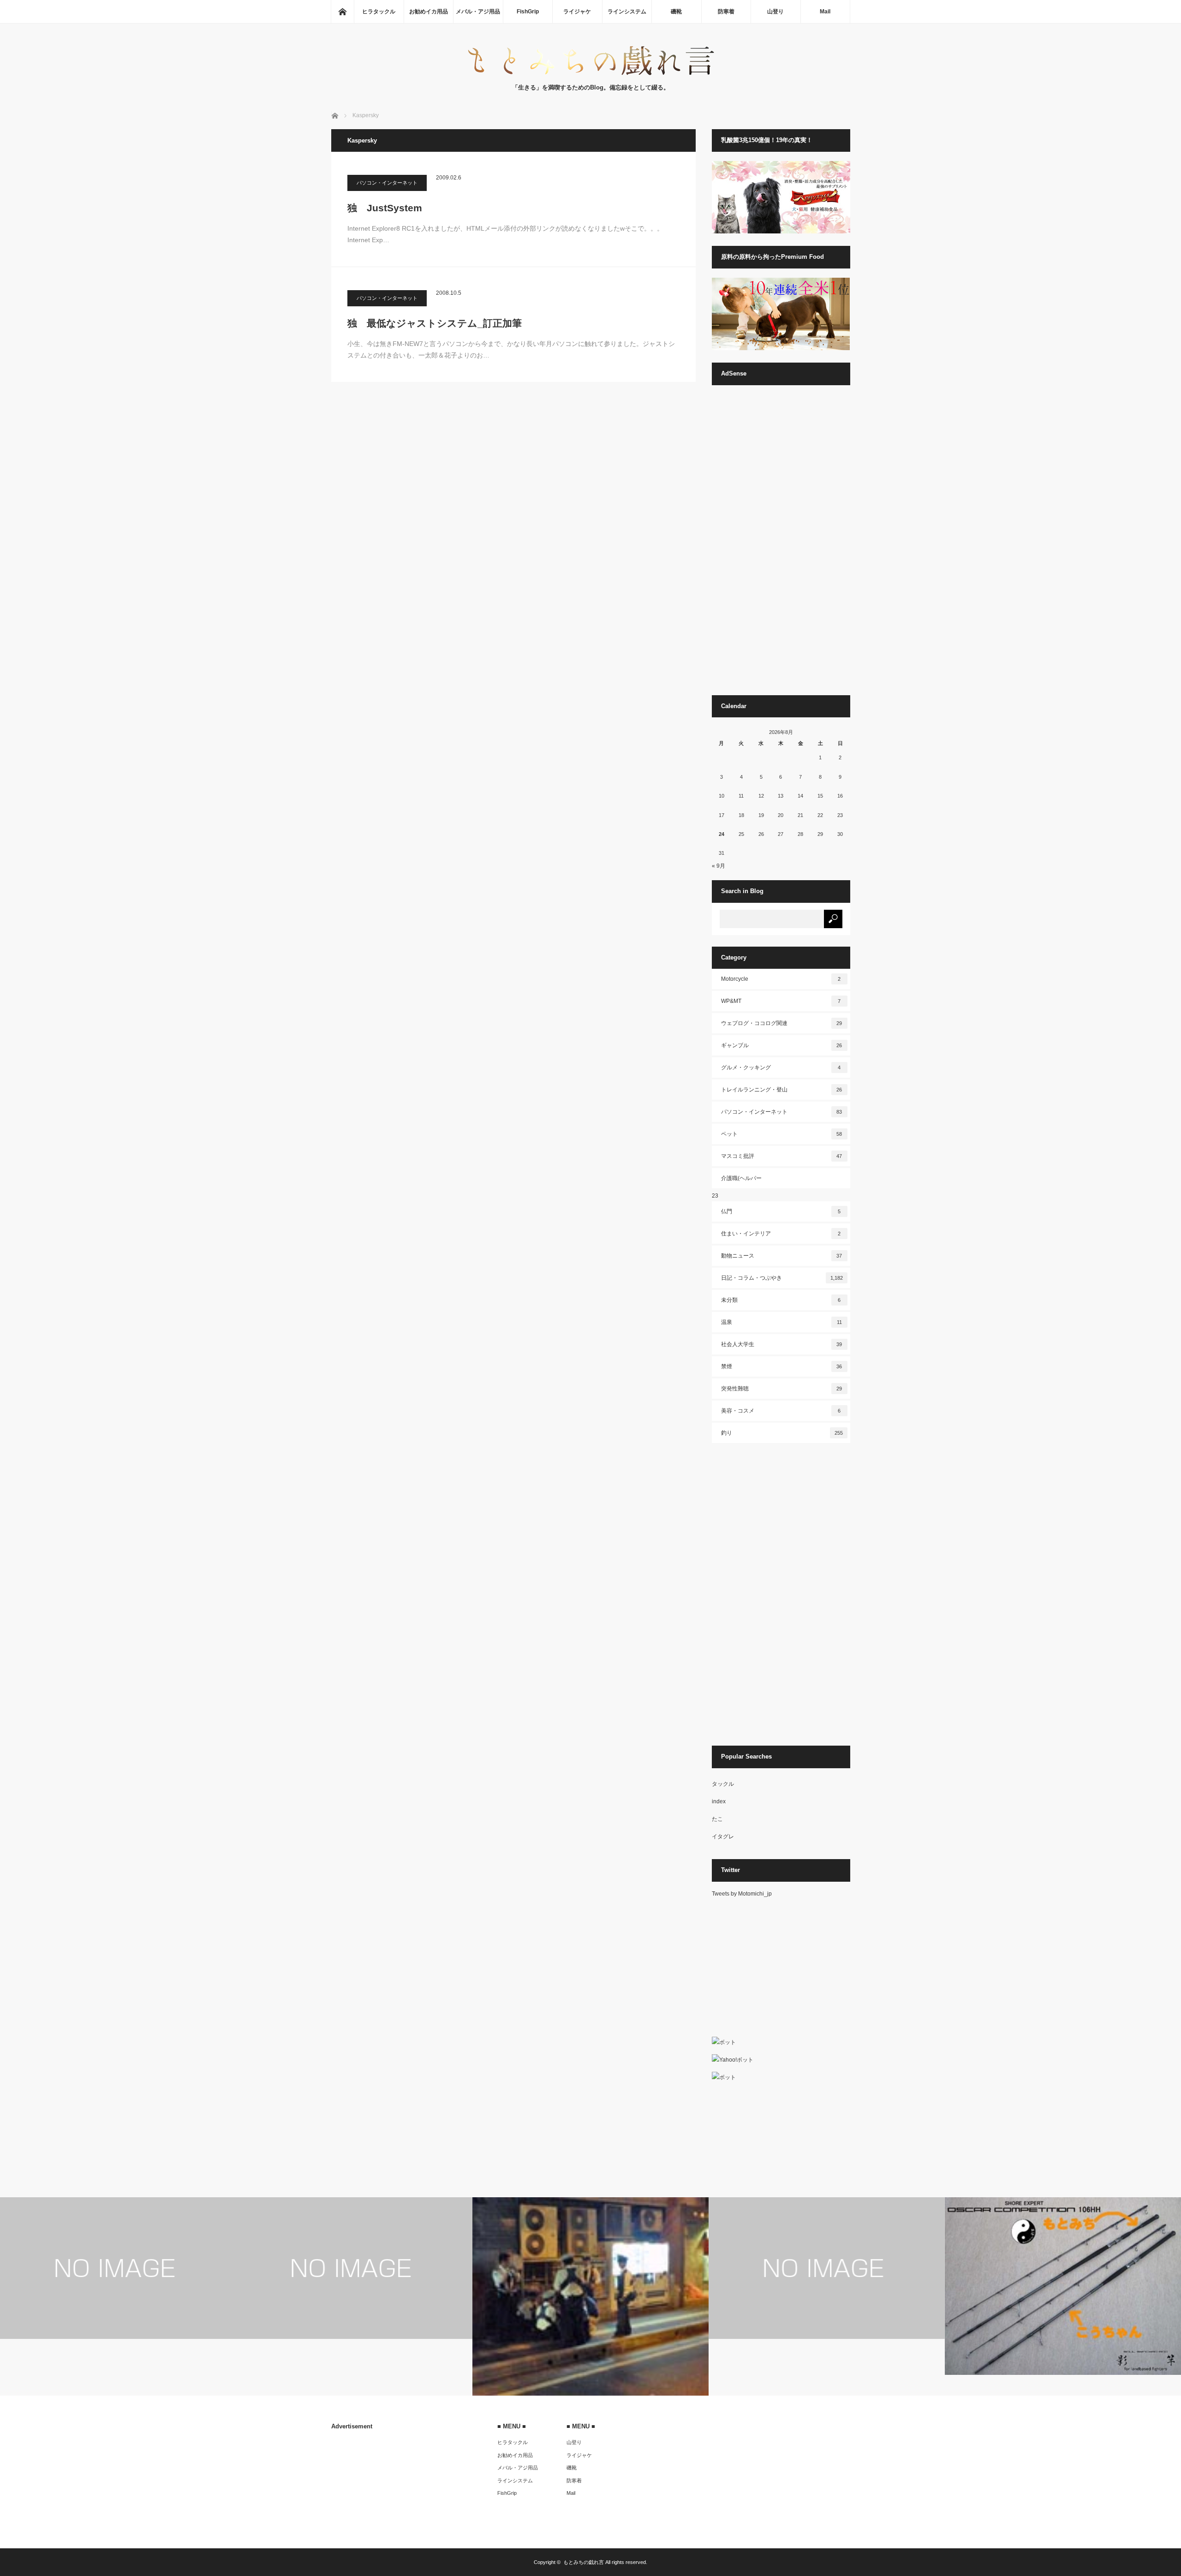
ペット (782, 1134)
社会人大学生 (782, 1344)
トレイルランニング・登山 (782, 1090)
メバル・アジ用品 (478, 12)
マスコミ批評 (782, 1156)
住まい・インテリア (781, 1234)
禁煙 (782, 1366)
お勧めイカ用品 (429, 12)
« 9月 (719, 866)
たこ (717, 1819)
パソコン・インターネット (387, 183)
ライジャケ (577, 12)
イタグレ (723, 1837)
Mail (825, 12)
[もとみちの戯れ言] (590, 74)
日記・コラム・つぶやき (782, 1278)
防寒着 (726, 12)
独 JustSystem (385, 208)
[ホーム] (342, 12)
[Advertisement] (781, 544)
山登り (775, 12)
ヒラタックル (379, 12)
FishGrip (528, 12)
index (719, 1801)
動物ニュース (782, 1256)
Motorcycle (781, 979)
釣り (782, 1433)
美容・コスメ (781, 1411)
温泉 (781, 1322)
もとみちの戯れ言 (584, 2562)
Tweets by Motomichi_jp (742, 1894)
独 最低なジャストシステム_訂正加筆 (435, 323)
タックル (723, 1784)
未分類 (781, 1300)
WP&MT (781, 1001)
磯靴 (676, 12)
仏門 (781, 1211)
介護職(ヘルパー (741, 1178)
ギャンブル (782, 1045)
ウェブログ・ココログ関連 (782, 1023)
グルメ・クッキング (781, 1067)
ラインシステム (627, 12)
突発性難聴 (782, 1389)
